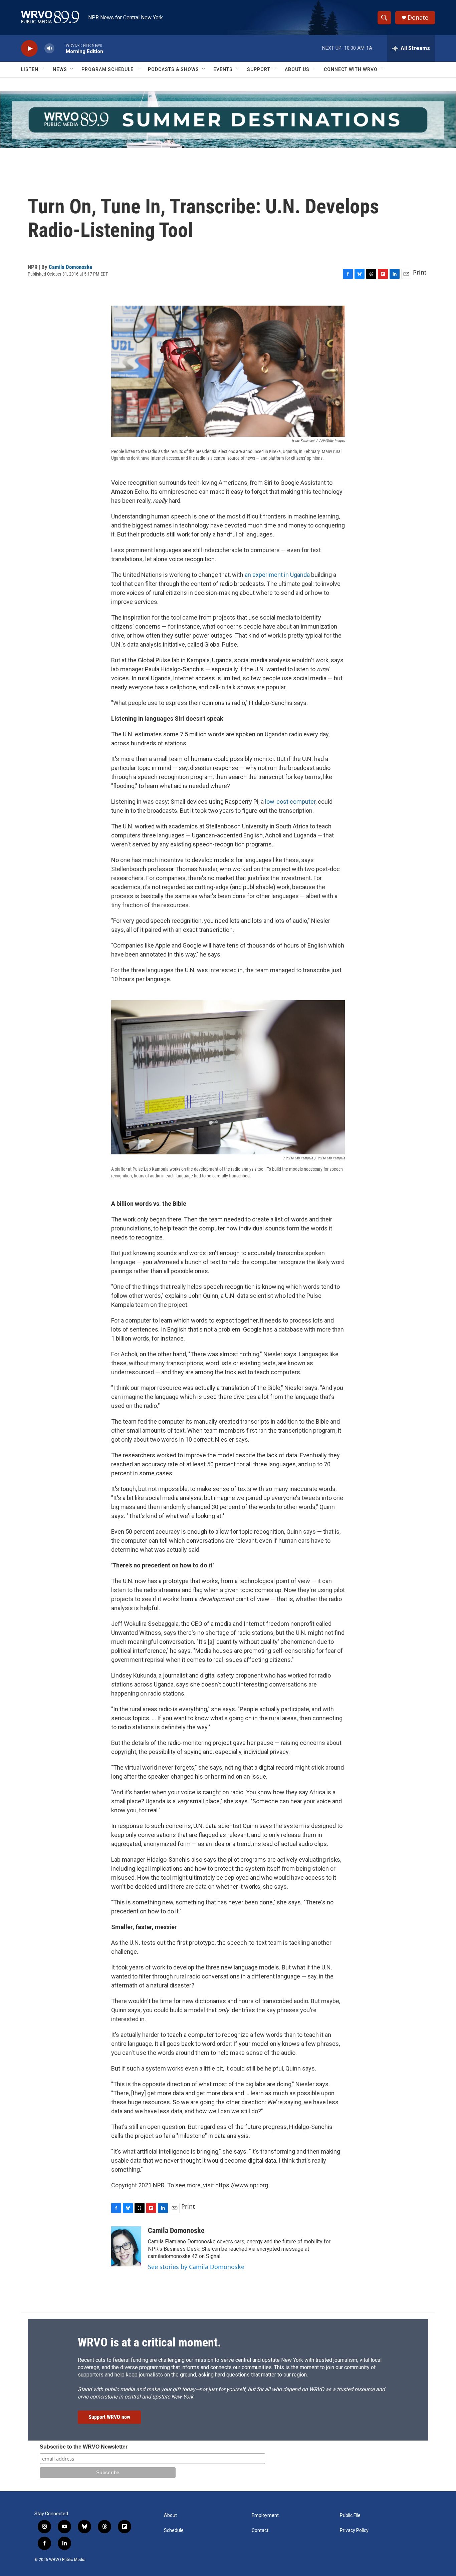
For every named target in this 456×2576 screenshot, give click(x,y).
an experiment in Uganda (277, 575)
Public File (350, 2515)
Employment (265, 2515)
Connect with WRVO (351, 69)
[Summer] (228, 120)
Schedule (174, 2530)
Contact (260, 2530)
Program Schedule (107, 69)
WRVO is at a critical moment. (149, 2342)
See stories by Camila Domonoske (196, 2267)
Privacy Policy (354, 2530)
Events (223, 69)
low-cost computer (290, 802)
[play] (29, 49)
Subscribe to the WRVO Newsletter (84, 2447)
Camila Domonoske (70, 267)
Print (420, 272)
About (170, 2515)
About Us (297, 69)
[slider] (60, 48)
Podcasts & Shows (173, 69)
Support (259, 69)
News (60, 69)
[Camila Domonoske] (126, 2246)
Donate (418, 18)
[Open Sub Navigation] (43, 69)
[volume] (49, 49)
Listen (30, 69)
